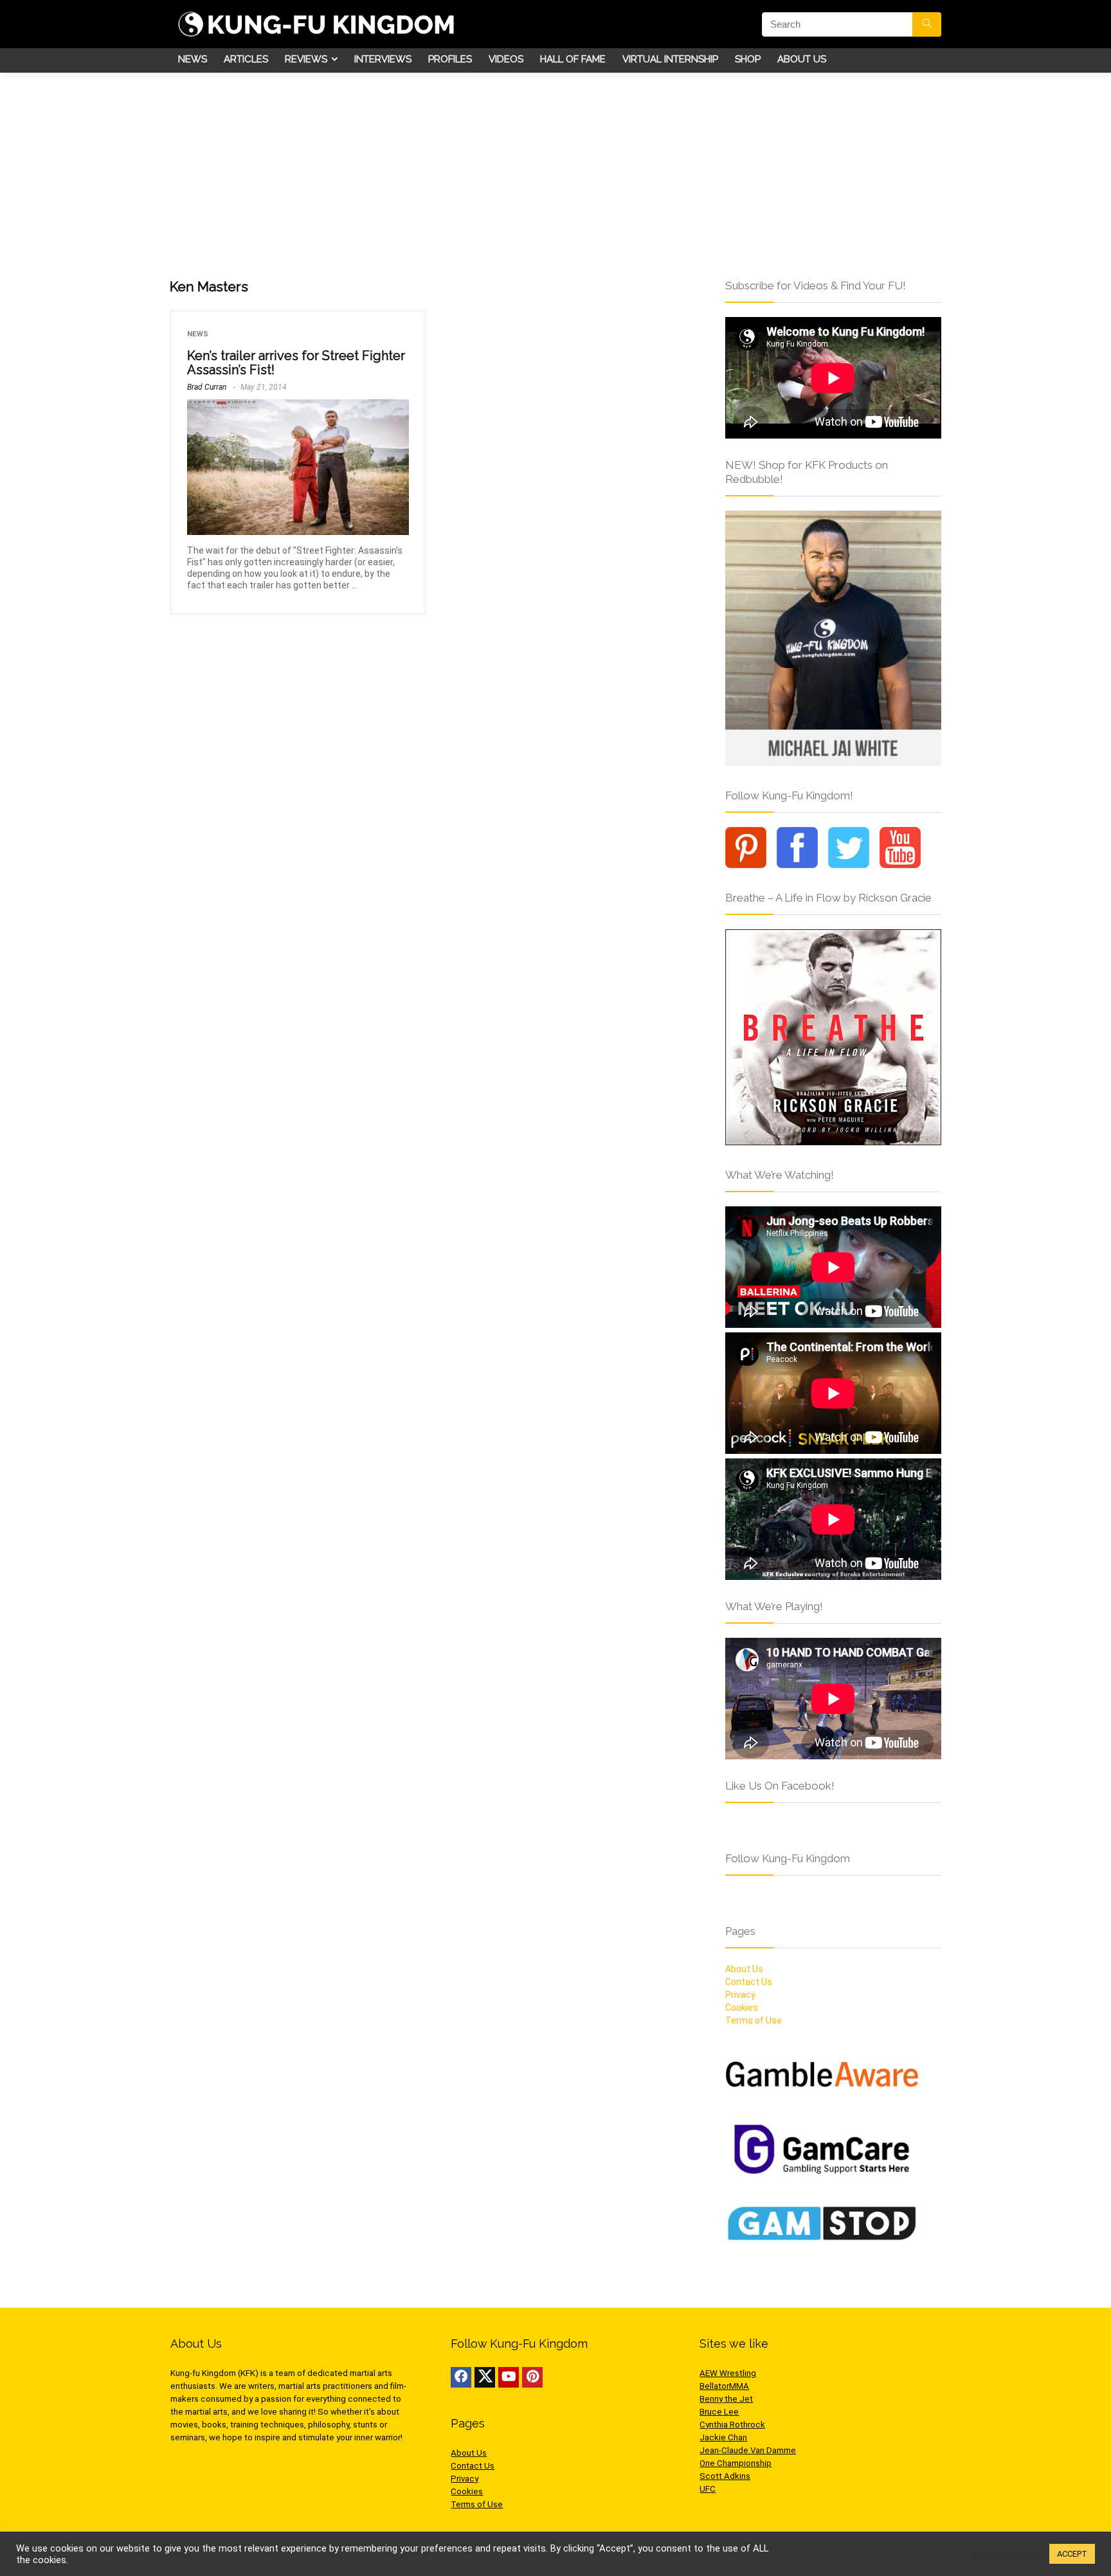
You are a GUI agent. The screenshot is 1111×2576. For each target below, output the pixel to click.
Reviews (306, 59)
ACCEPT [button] (1072, 2554)
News (193, 59)
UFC (708, 2489)
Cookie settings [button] (1006, 2554)
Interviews (383, 59)
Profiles (450, 59)
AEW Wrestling (728, 2373)
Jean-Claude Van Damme (748, 2450)
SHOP (748, 59)
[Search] (927, 24)
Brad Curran (207, 387)
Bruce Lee (719, 2412)
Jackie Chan (723, 2437)
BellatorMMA (724, 2386)
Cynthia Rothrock (732, 2425)
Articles (246, 59)
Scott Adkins (725, 2476)
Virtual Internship (670, 59)
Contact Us (749, 1982)
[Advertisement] (555, 169)
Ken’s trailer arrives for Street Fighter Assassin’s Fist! (296, 363)
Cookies (742, 2008)
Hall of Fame (573, 59)
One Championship (736, 2463)
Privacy (740, 1995)
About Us (802, 59)
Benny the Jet (726, 2399)
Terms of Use (754, 2020)
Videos (506, 59)
